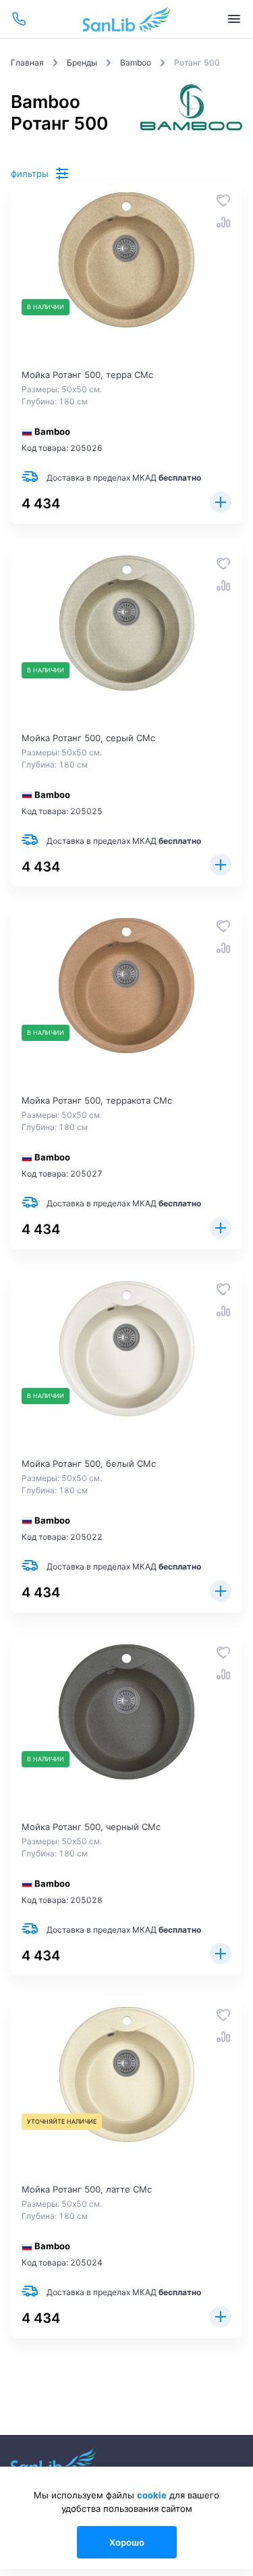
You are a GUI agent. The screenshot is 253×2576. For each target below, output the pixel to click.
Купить (221, 502)
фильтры (30, 173)
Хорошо (127, 2542)
